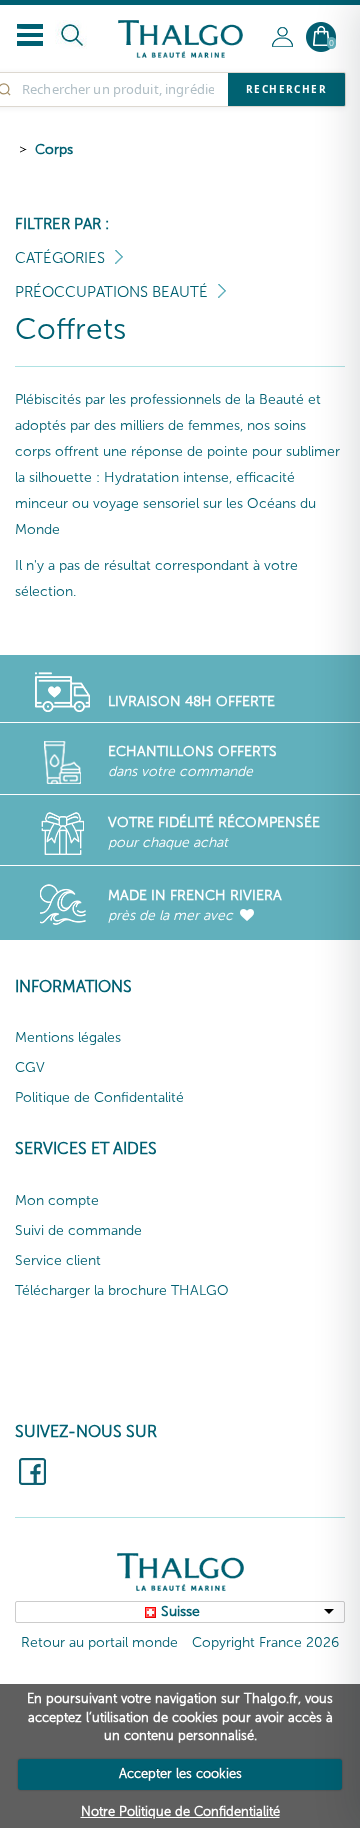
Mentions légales (68, 1037)
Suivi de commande (78, 1230)
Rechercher (286, 89)
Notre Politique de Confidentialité (180, 1811)
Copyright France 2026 (265, 1642)
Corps (54, 149)
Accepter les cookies (180, 1773)
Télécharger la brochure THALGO (122, 1290)
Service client (58, 1260)
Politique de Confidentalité (99, 1097)
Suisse (180, 1611)
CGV (30, 1067)
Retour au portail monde (99, 1642)
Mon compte (57, 1200)
